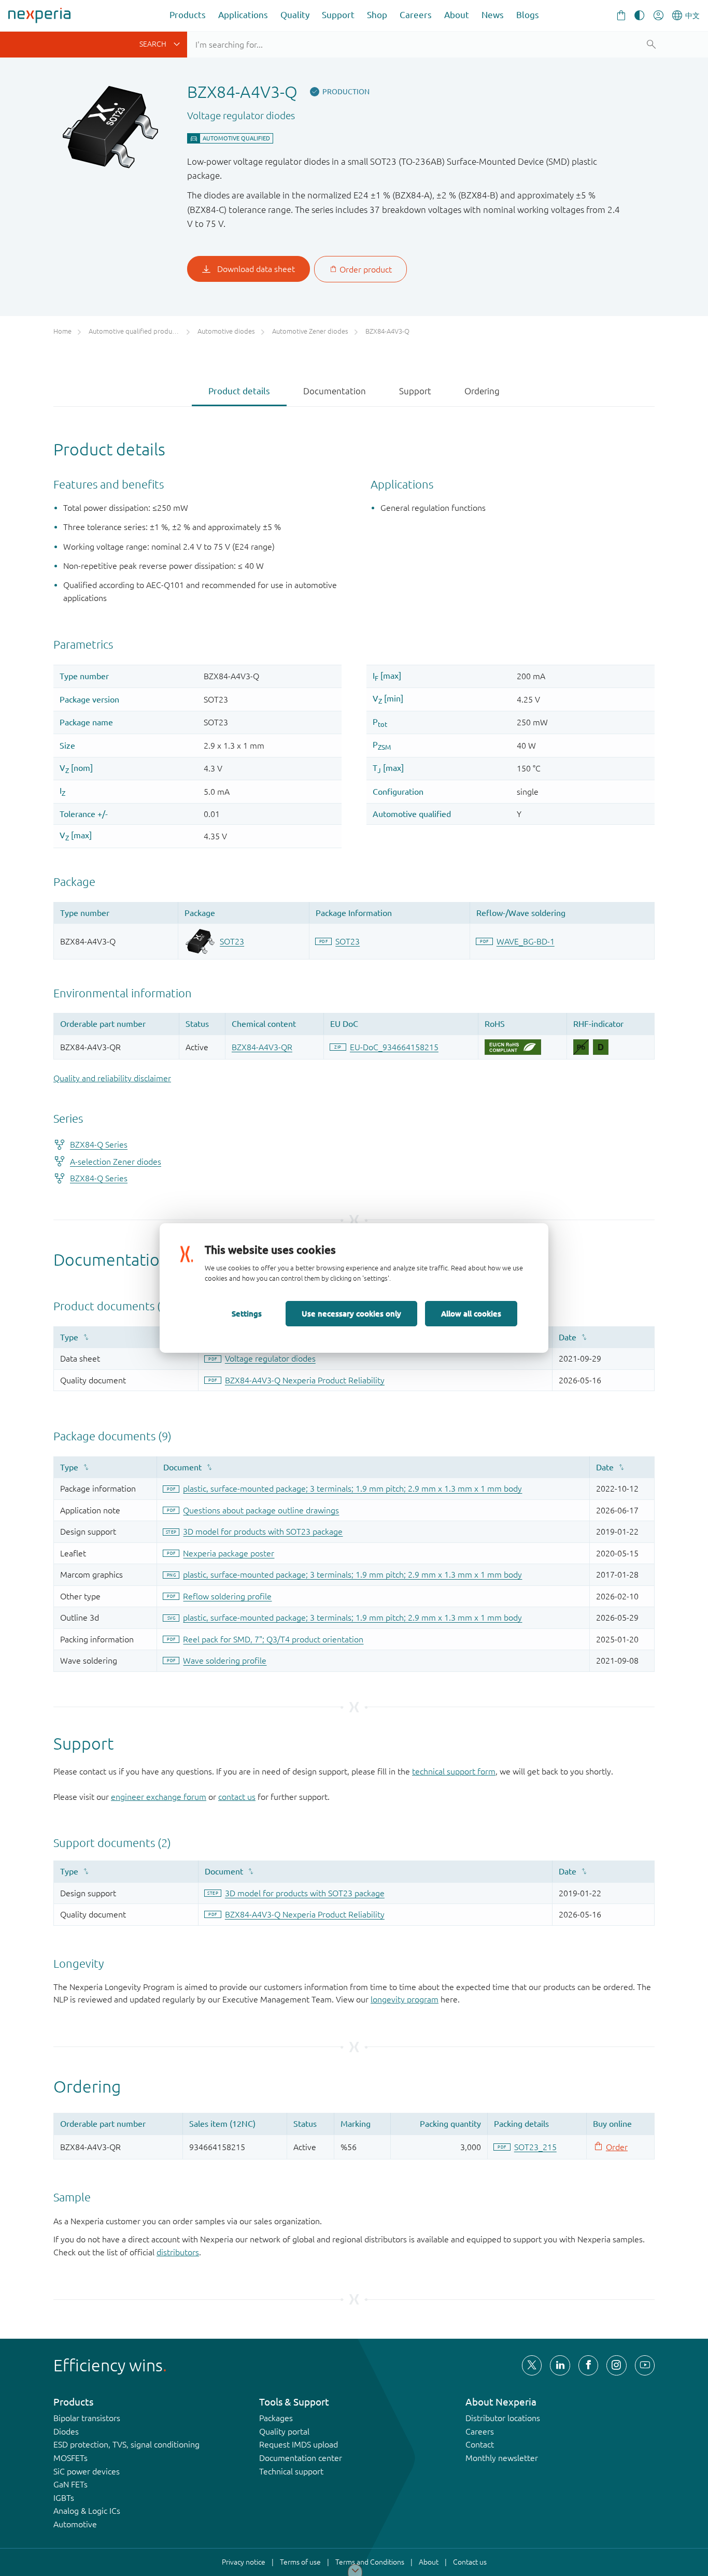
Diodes (66, 2431)
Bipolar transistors (87, 2418)
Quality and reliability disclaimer (112, 1078)
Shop (377, 15)
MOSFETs (70, 2458)
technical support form (454, 1771)
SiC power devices (87, 2471)
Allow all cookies (471, 1313)
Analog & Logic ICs (87, 2511)
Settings (247, 1313)
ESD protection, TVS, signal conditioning (126, 2444)
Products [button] (188, 15)
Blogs (528, 15)
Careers (416, 15)
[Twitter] (532, 2365)
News (493, 15)
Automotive (75, 2524)
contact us (237, 1797)
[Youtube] (645, 2365)
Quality (295, 15)
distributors (178, 2252)
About (457, 15)
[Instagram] (616, 2365)
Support (338, 15)
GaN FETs (70, 2484)
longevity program (405, 1999)
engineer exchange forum (159, 1797)
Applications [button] (243, 15)
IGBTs (64, 2498)
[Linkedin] (560, 2365)
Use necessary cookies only (351, 1313)
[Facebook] (588, 2365)
